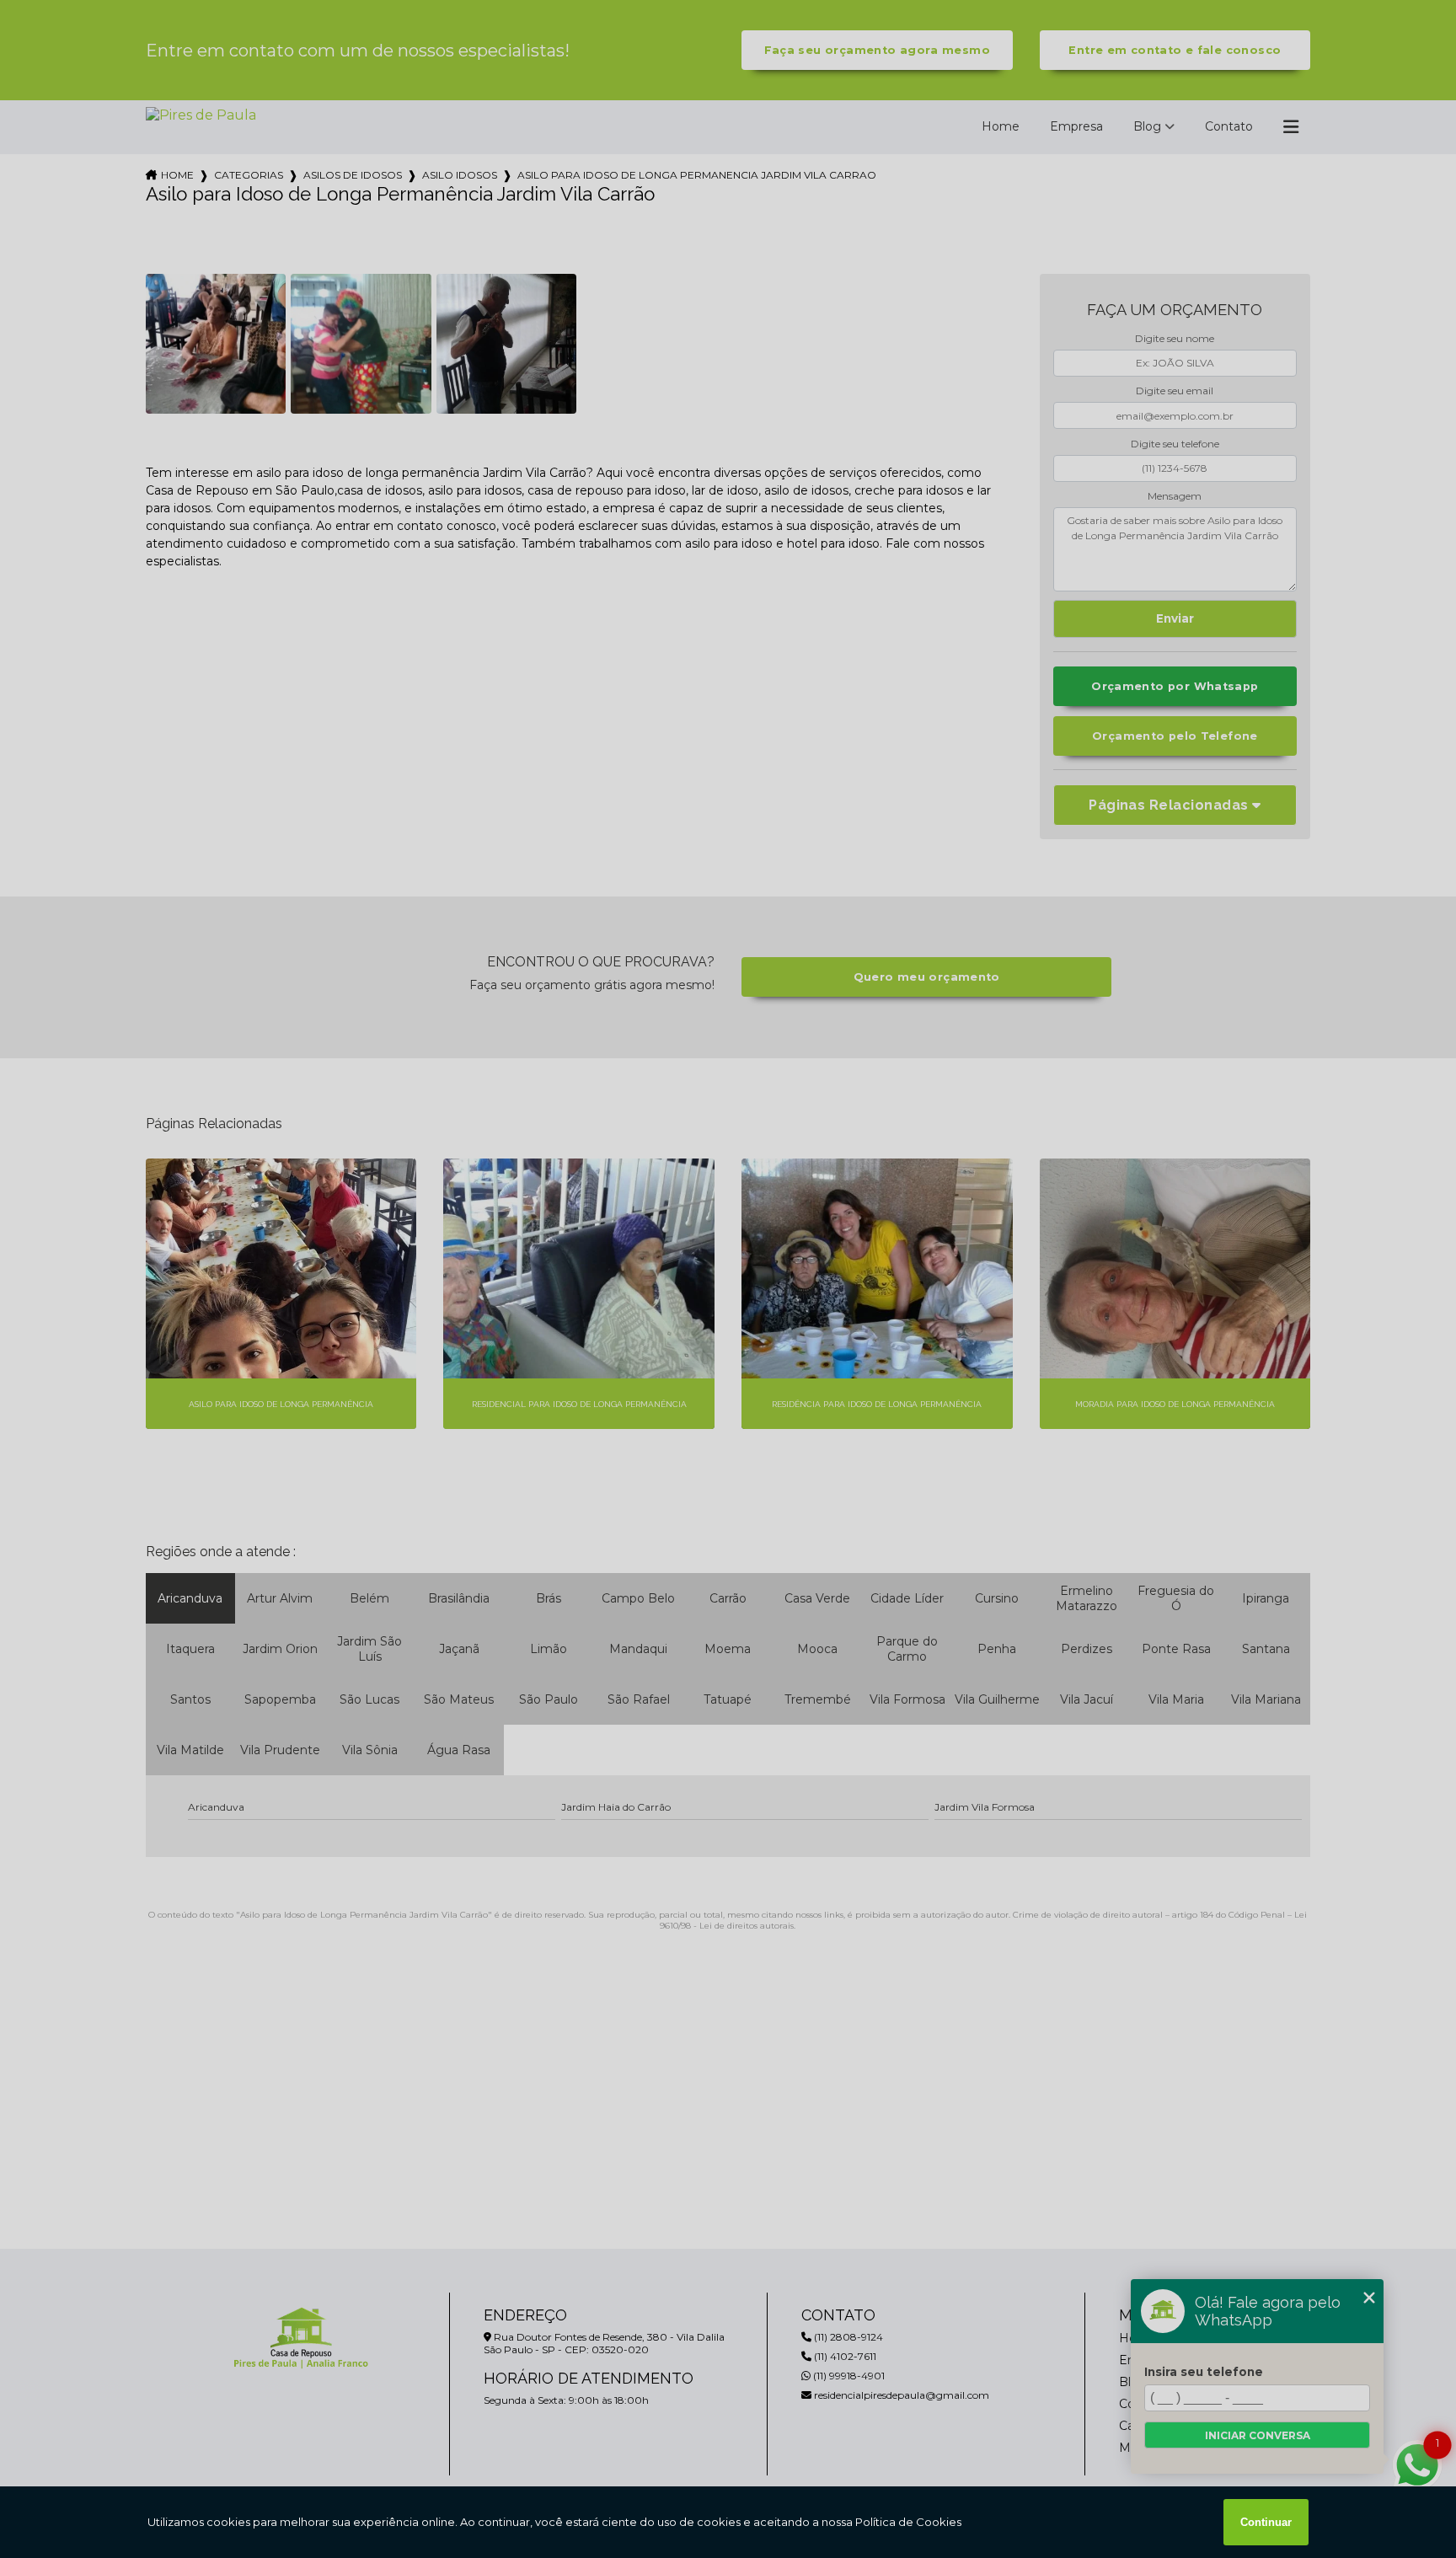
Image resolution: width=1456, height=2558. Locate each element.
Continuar (1266, 2522)
